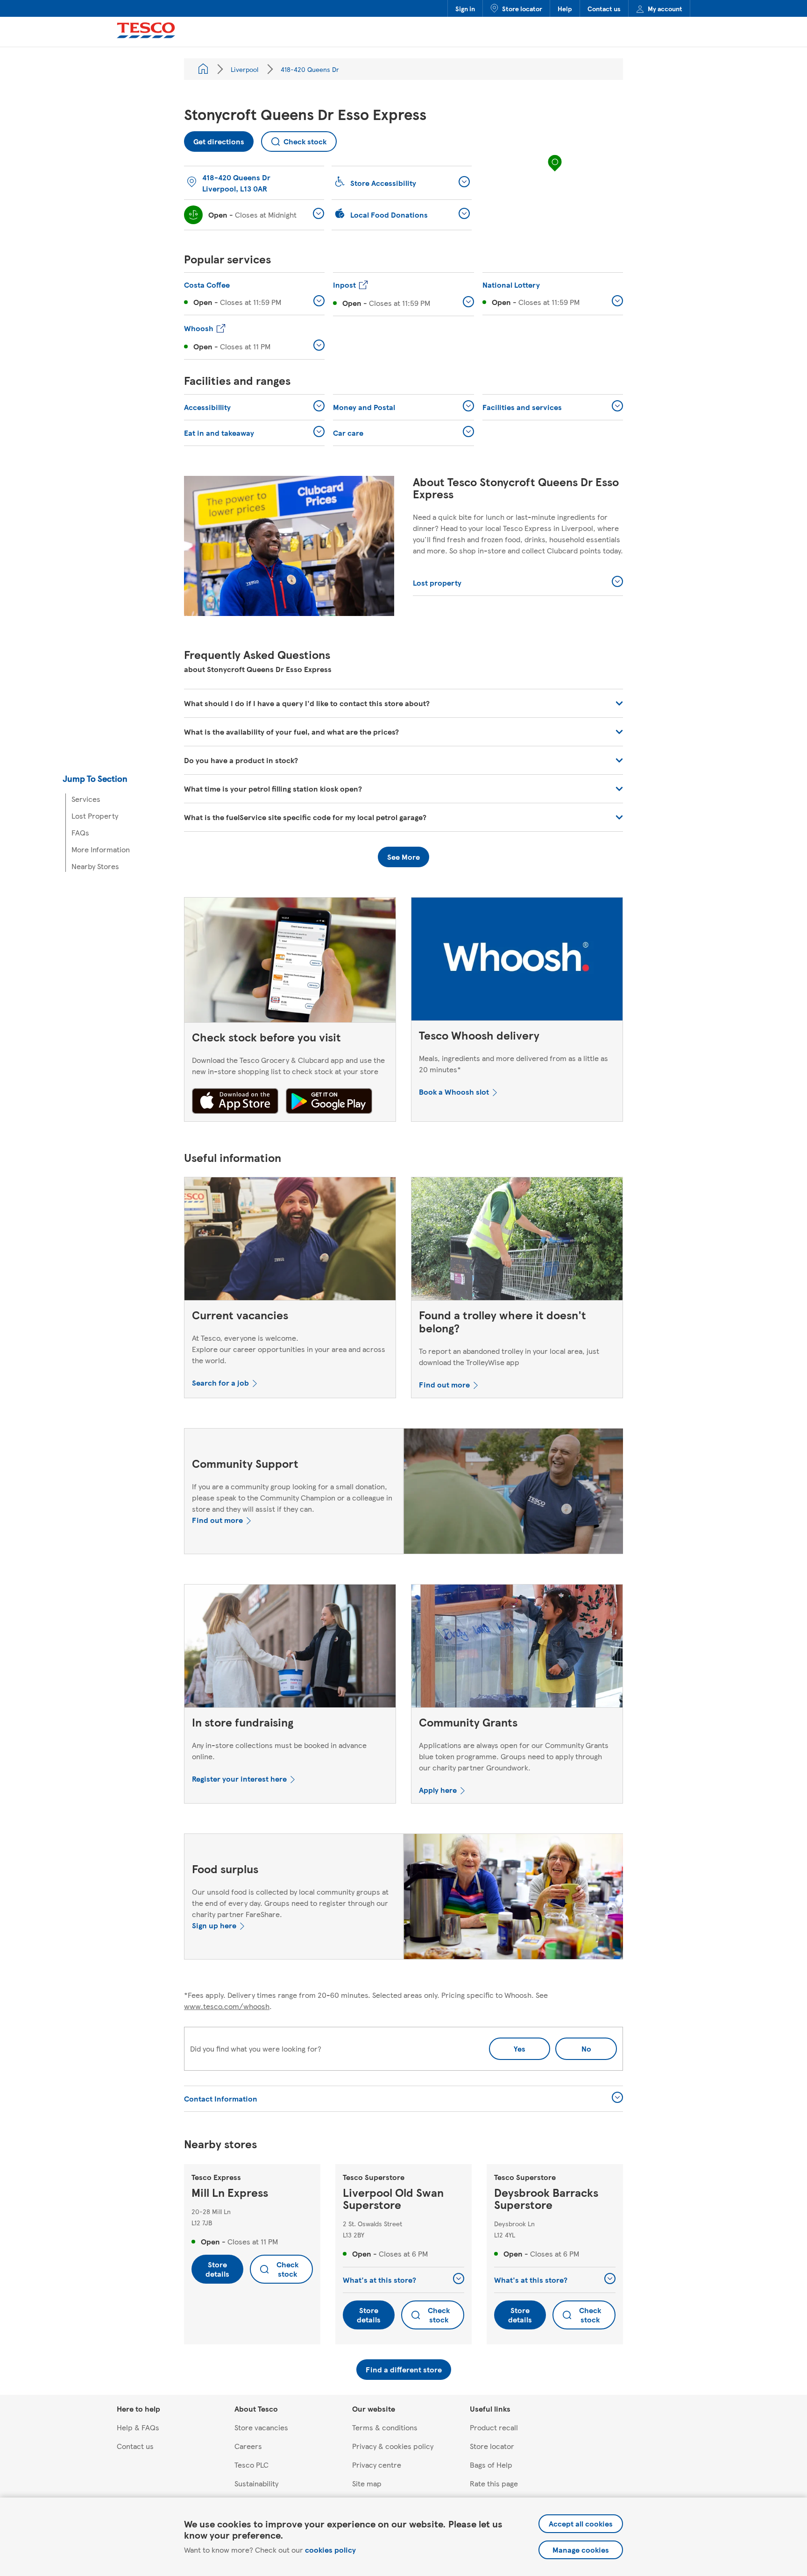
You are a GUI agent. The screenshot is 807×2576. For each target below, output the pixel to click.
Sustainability (256, 2483)
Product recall (494, 2427)
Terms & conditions (385, 2427)
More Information (101, 849)
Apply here (438, 1790)
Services (86, 799)
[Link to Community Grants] (517, 1648)
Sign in (465, 8)
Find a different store (404, 2369)
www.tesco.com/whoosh (227, 2006)
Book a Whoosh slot (454, 1092)
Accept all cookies (581, 2523)
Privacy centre (377, 2465)
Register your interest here (239, 1779)
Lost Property (95, 816)
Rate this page (494, 2483)
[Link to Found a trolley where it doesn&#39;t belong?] (517, 1241)
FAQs (80, 832)
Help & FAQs (138, 2427)
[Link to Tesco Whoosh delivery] (517, 961)
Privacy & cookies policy (393, 2446)
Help (565, 8)
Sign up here (214, 1925)
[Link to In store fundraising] (290, 1648)
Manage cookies (581, 2550)
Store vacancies (261, 2427)
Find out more (444, 1384)
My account (665, 8)
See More (403, 857)
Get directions (214, 139)
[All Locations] (203, 69)
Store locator (522, 8)
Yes (520, 2049)
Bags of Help (491, 2465)
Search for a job (220, 1383)
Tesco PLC (251, 2465)
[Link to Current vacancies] (290, 1241)
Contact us (604, 8)
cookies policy (330, 2550)
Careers (248, 2446)
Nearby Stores (95, 866)
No (573, 2046)
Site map (367, 2483)
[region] (555, 172)
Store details (217, 2269)
